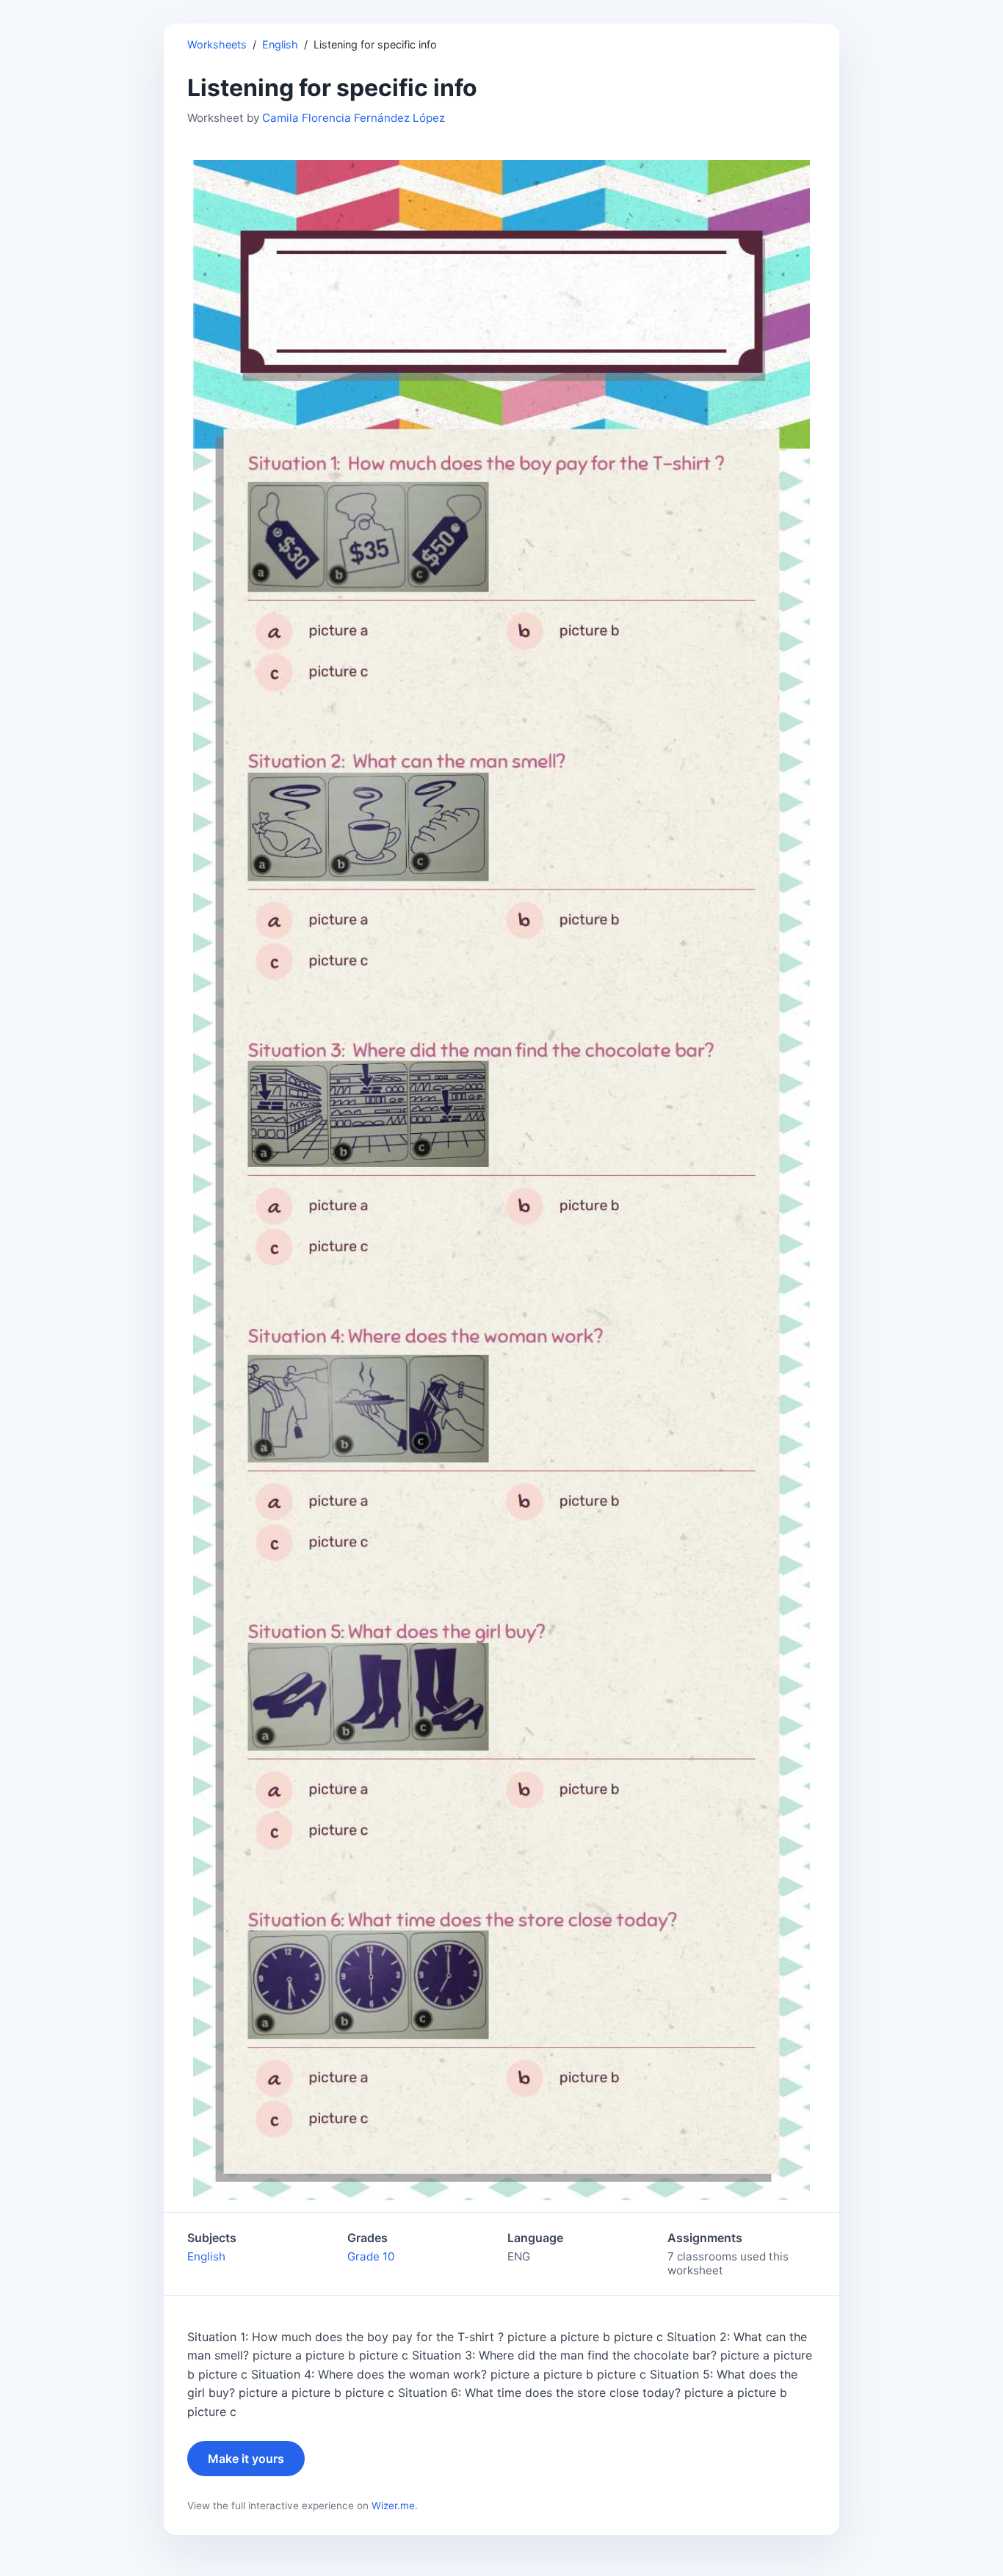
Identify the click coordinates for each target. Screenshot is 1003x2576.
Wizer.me (393, 2506)
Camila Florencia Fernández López (354, 118)
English (280, 44)
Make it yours (246, 2459)
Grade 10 (371, 2256)
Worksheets (217, 44)
